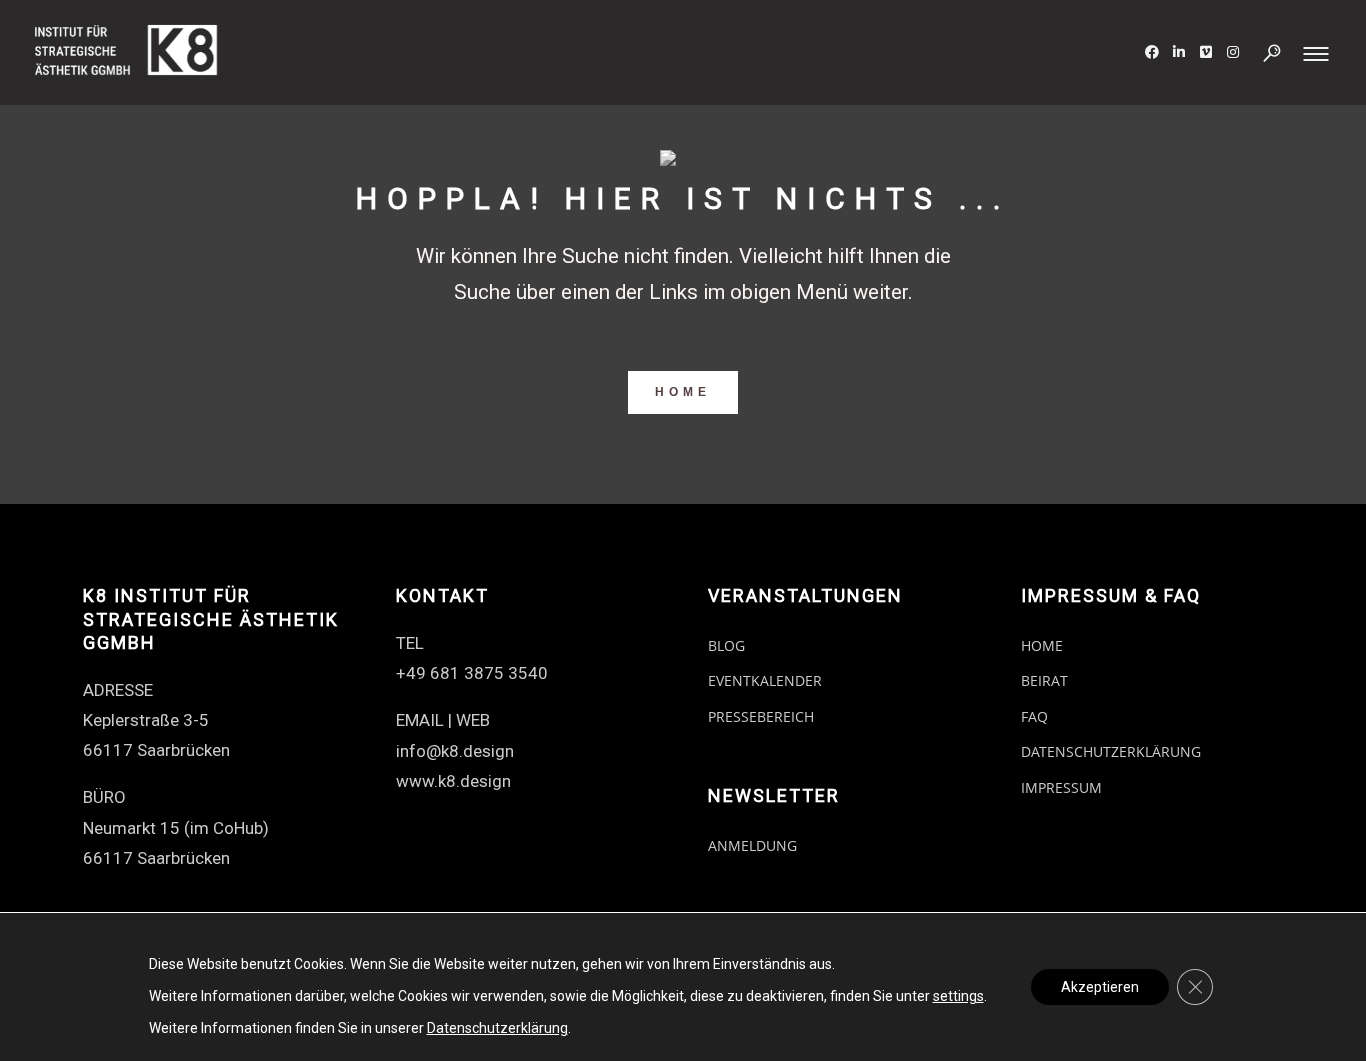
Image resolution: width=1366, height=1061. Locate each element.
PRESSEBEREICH (761, 716)
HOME (683, 392)
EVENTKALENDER (765, 680)
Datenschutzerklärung (497, 1028)
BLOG (726, 645)
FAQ (1034, 716)
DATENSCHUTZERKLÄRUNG (1111, 751)
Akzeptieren (1100, 987)
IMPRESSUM (1061, 787)
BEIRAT (1044, 680)
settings (958, 996)
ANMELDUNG (752, 845)
